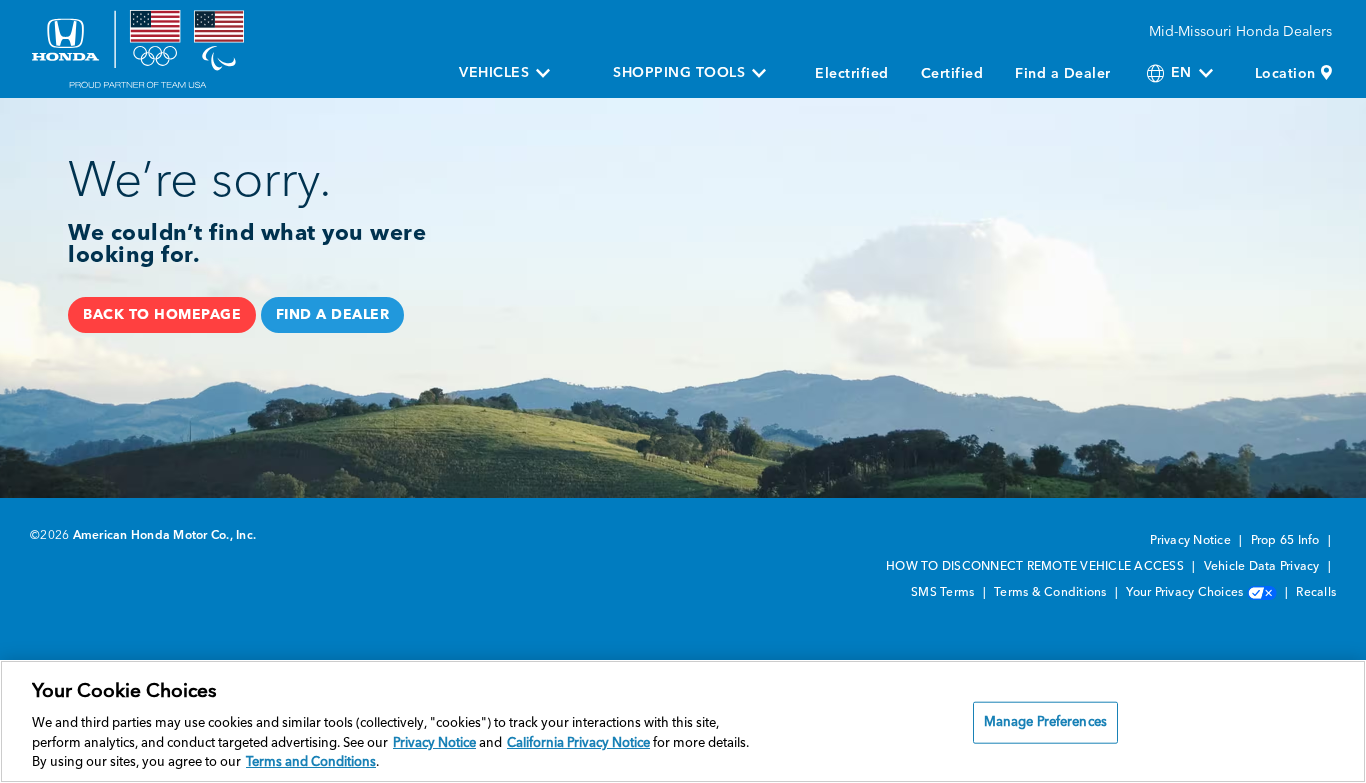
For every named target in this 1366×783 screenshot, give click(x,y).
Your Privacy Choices (1186, 593)
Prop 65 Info (1287, 541)
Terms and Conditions (311, 762)
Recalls (1316, 593)
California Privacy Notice (578, 743)
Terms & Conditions (1052, 593)
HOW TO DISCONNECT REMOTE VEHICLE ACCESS (1036, 567)
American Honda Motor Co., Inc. (165, 536)
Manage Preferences (1045, 722)
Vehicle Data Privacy (1263, 567)
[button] (162, 315)
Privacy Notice (1192, 541)
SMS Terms (944, 593)
